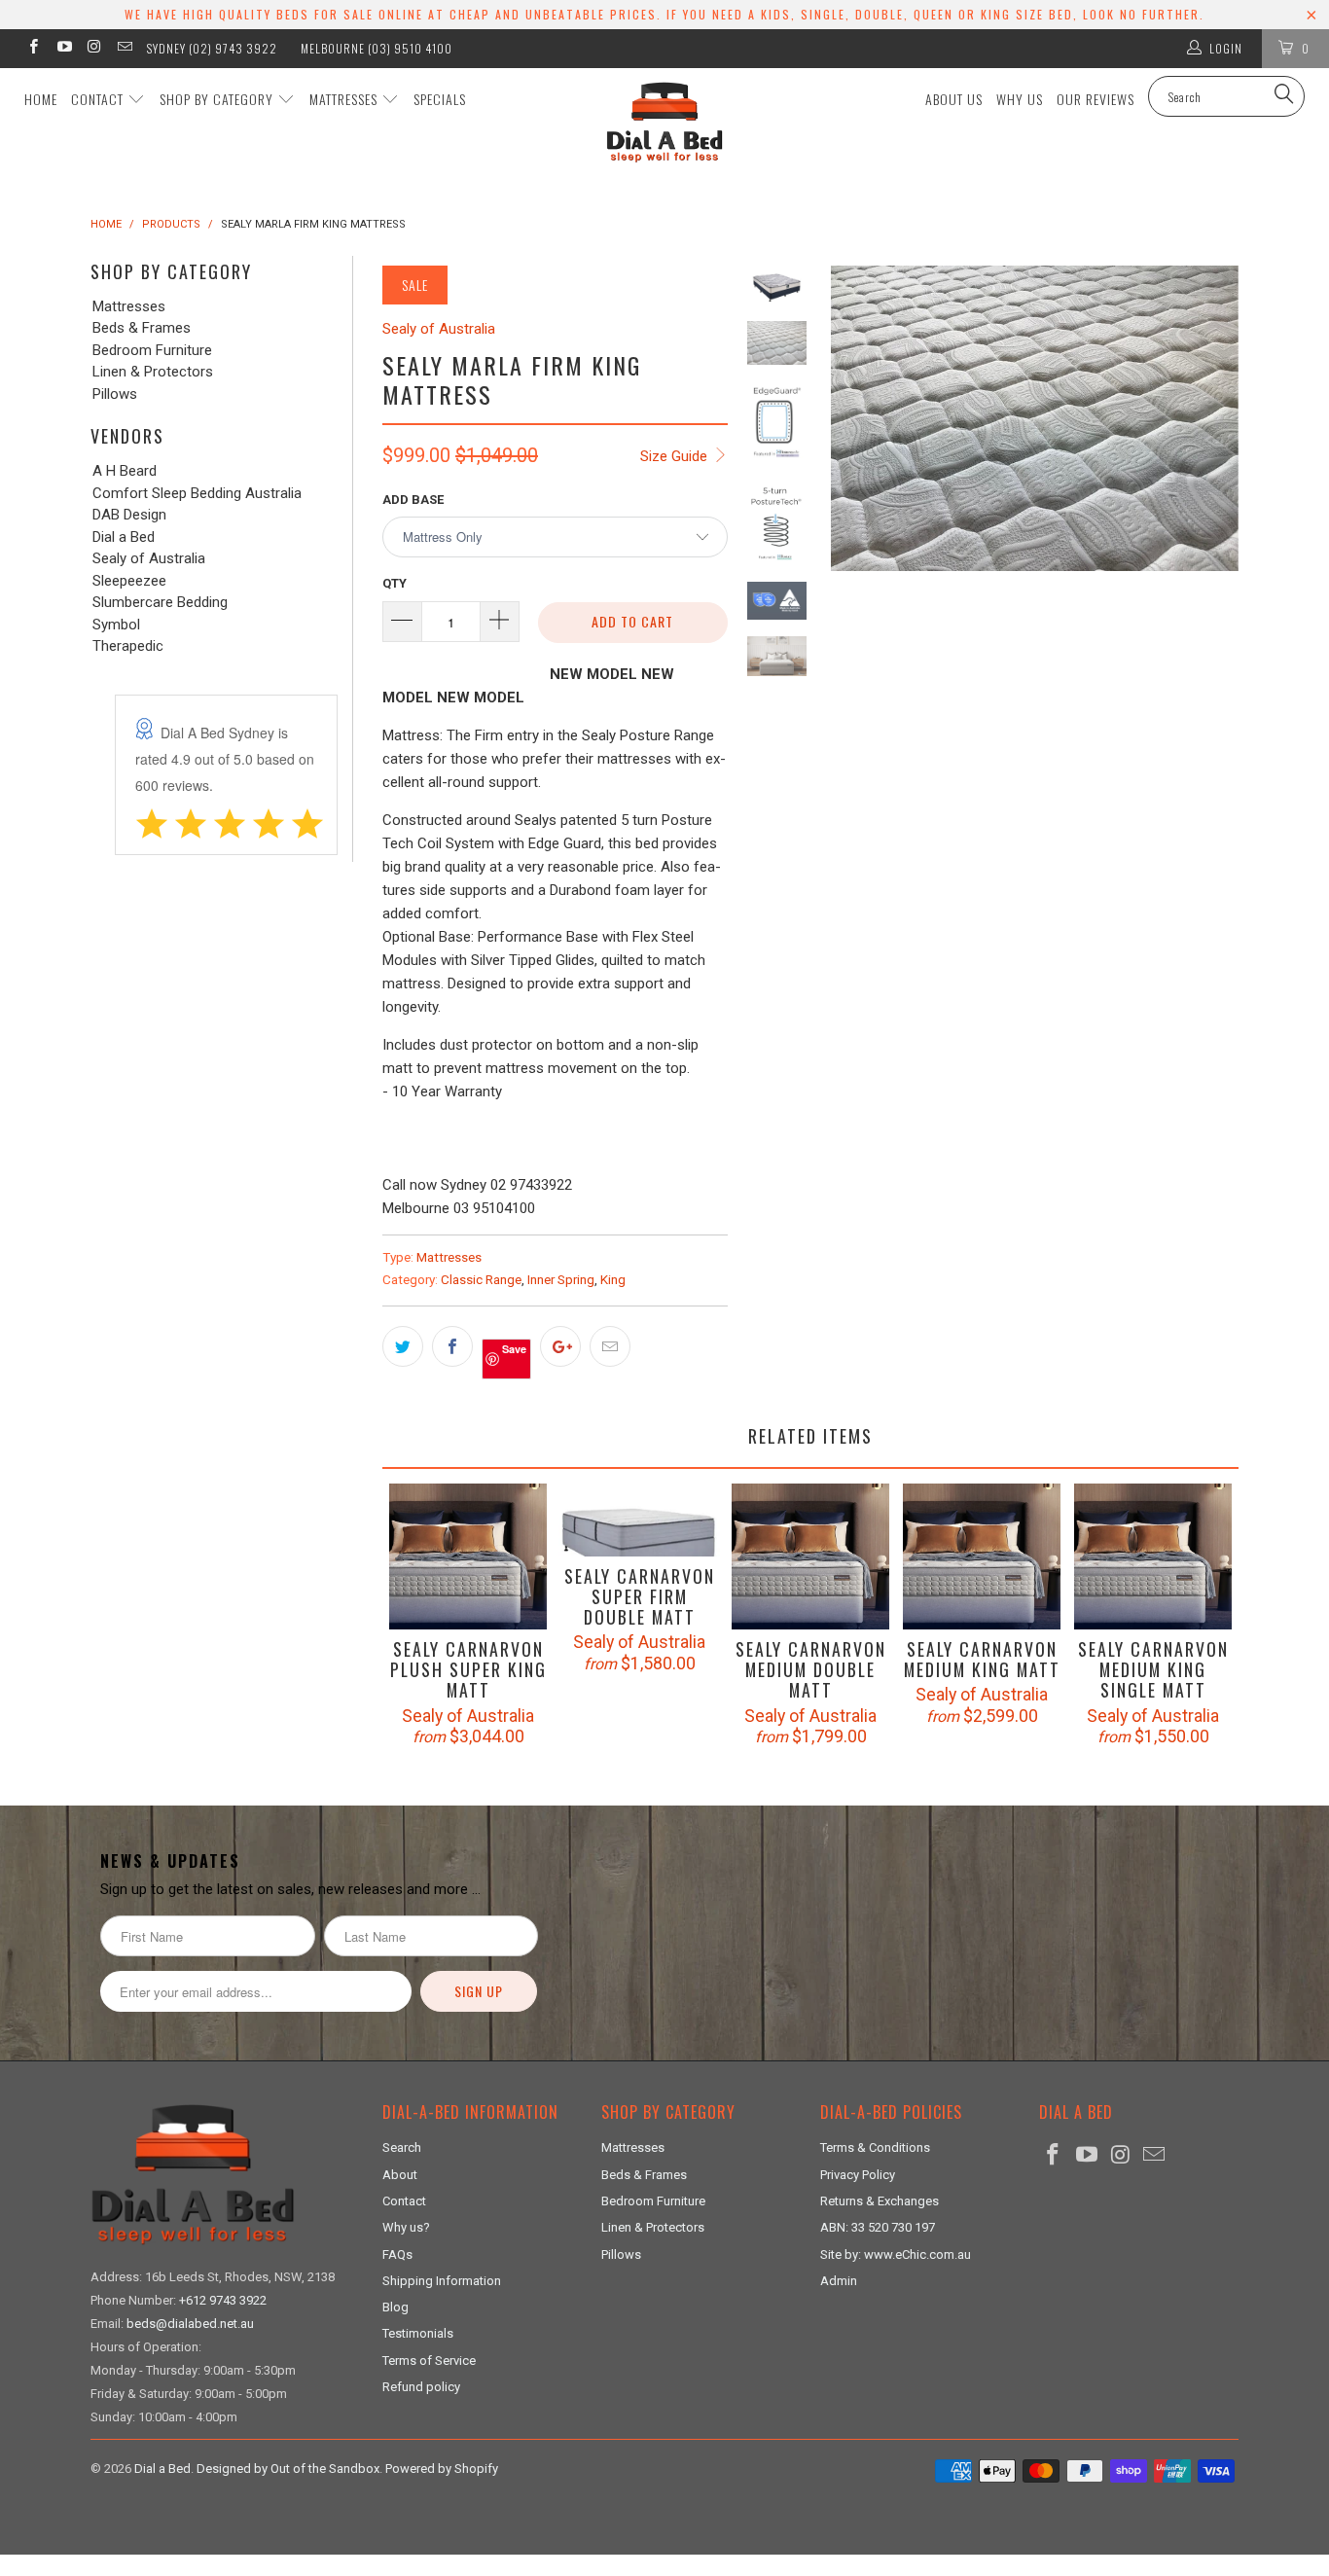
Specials (440, 99)
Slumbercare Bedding (160, 603)
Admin (839, 2281)
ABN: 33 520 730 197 (878, 2227)
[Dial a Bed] (665, 122)
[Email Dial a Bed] (124, 49)
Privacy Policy (858, 2175)
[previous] (852, 556)
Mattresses (345, 99)
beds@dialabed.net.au (190, 2324)
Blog (395, 2307)
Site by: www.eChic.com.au (896, 2254)
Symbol (116, 625)
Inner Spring (561, 1279)
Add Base (413, 500)
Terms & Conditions (875, 2147)
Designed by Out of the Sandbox (288, 2469)
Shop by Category (218, 99)
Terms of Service (429, 2361)
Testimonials (418, 2333)
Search (402, 2147)
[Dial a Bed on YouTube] (63, 49)
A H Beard (125, 471)
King (613, 1279)
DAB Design (129, 515)
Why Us (1020, 99)
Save (514, 1349)
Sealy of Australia (149, 559)
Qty (395, 583)
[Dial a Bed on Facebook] (33, 49)
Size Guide (676, 456)
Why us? (406, 2227)
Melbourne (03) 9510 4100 (377, 48)
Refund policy (421, 2387)
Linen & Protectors (153, 372)
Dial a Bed (124, 537)
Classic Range (481, 1279)
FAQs (397, 2254)
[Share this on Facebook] (452, 1346)
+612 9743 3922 (223, 2300)
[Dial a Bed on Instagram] (94, 49)
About (400, 2175)
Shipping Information (442, 2281)
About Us (954, 99)
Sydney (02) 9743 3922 (212, 48)
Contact (99, 99)
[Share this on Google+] (560, 1346)
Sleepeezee (129, 581)
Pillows (115, 394)
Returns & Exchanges (880, 2201)
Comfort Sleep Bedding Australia (197, 494)
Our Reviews (1096, 99)
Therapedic (128, 646)
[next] (1217, 556)
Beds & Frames (142, 328)
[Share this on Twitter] (403, 1346)
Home (41, 99)
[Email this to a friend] (610, 1346)
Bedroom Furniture (152, 351)
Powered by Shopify (442, 2469)
